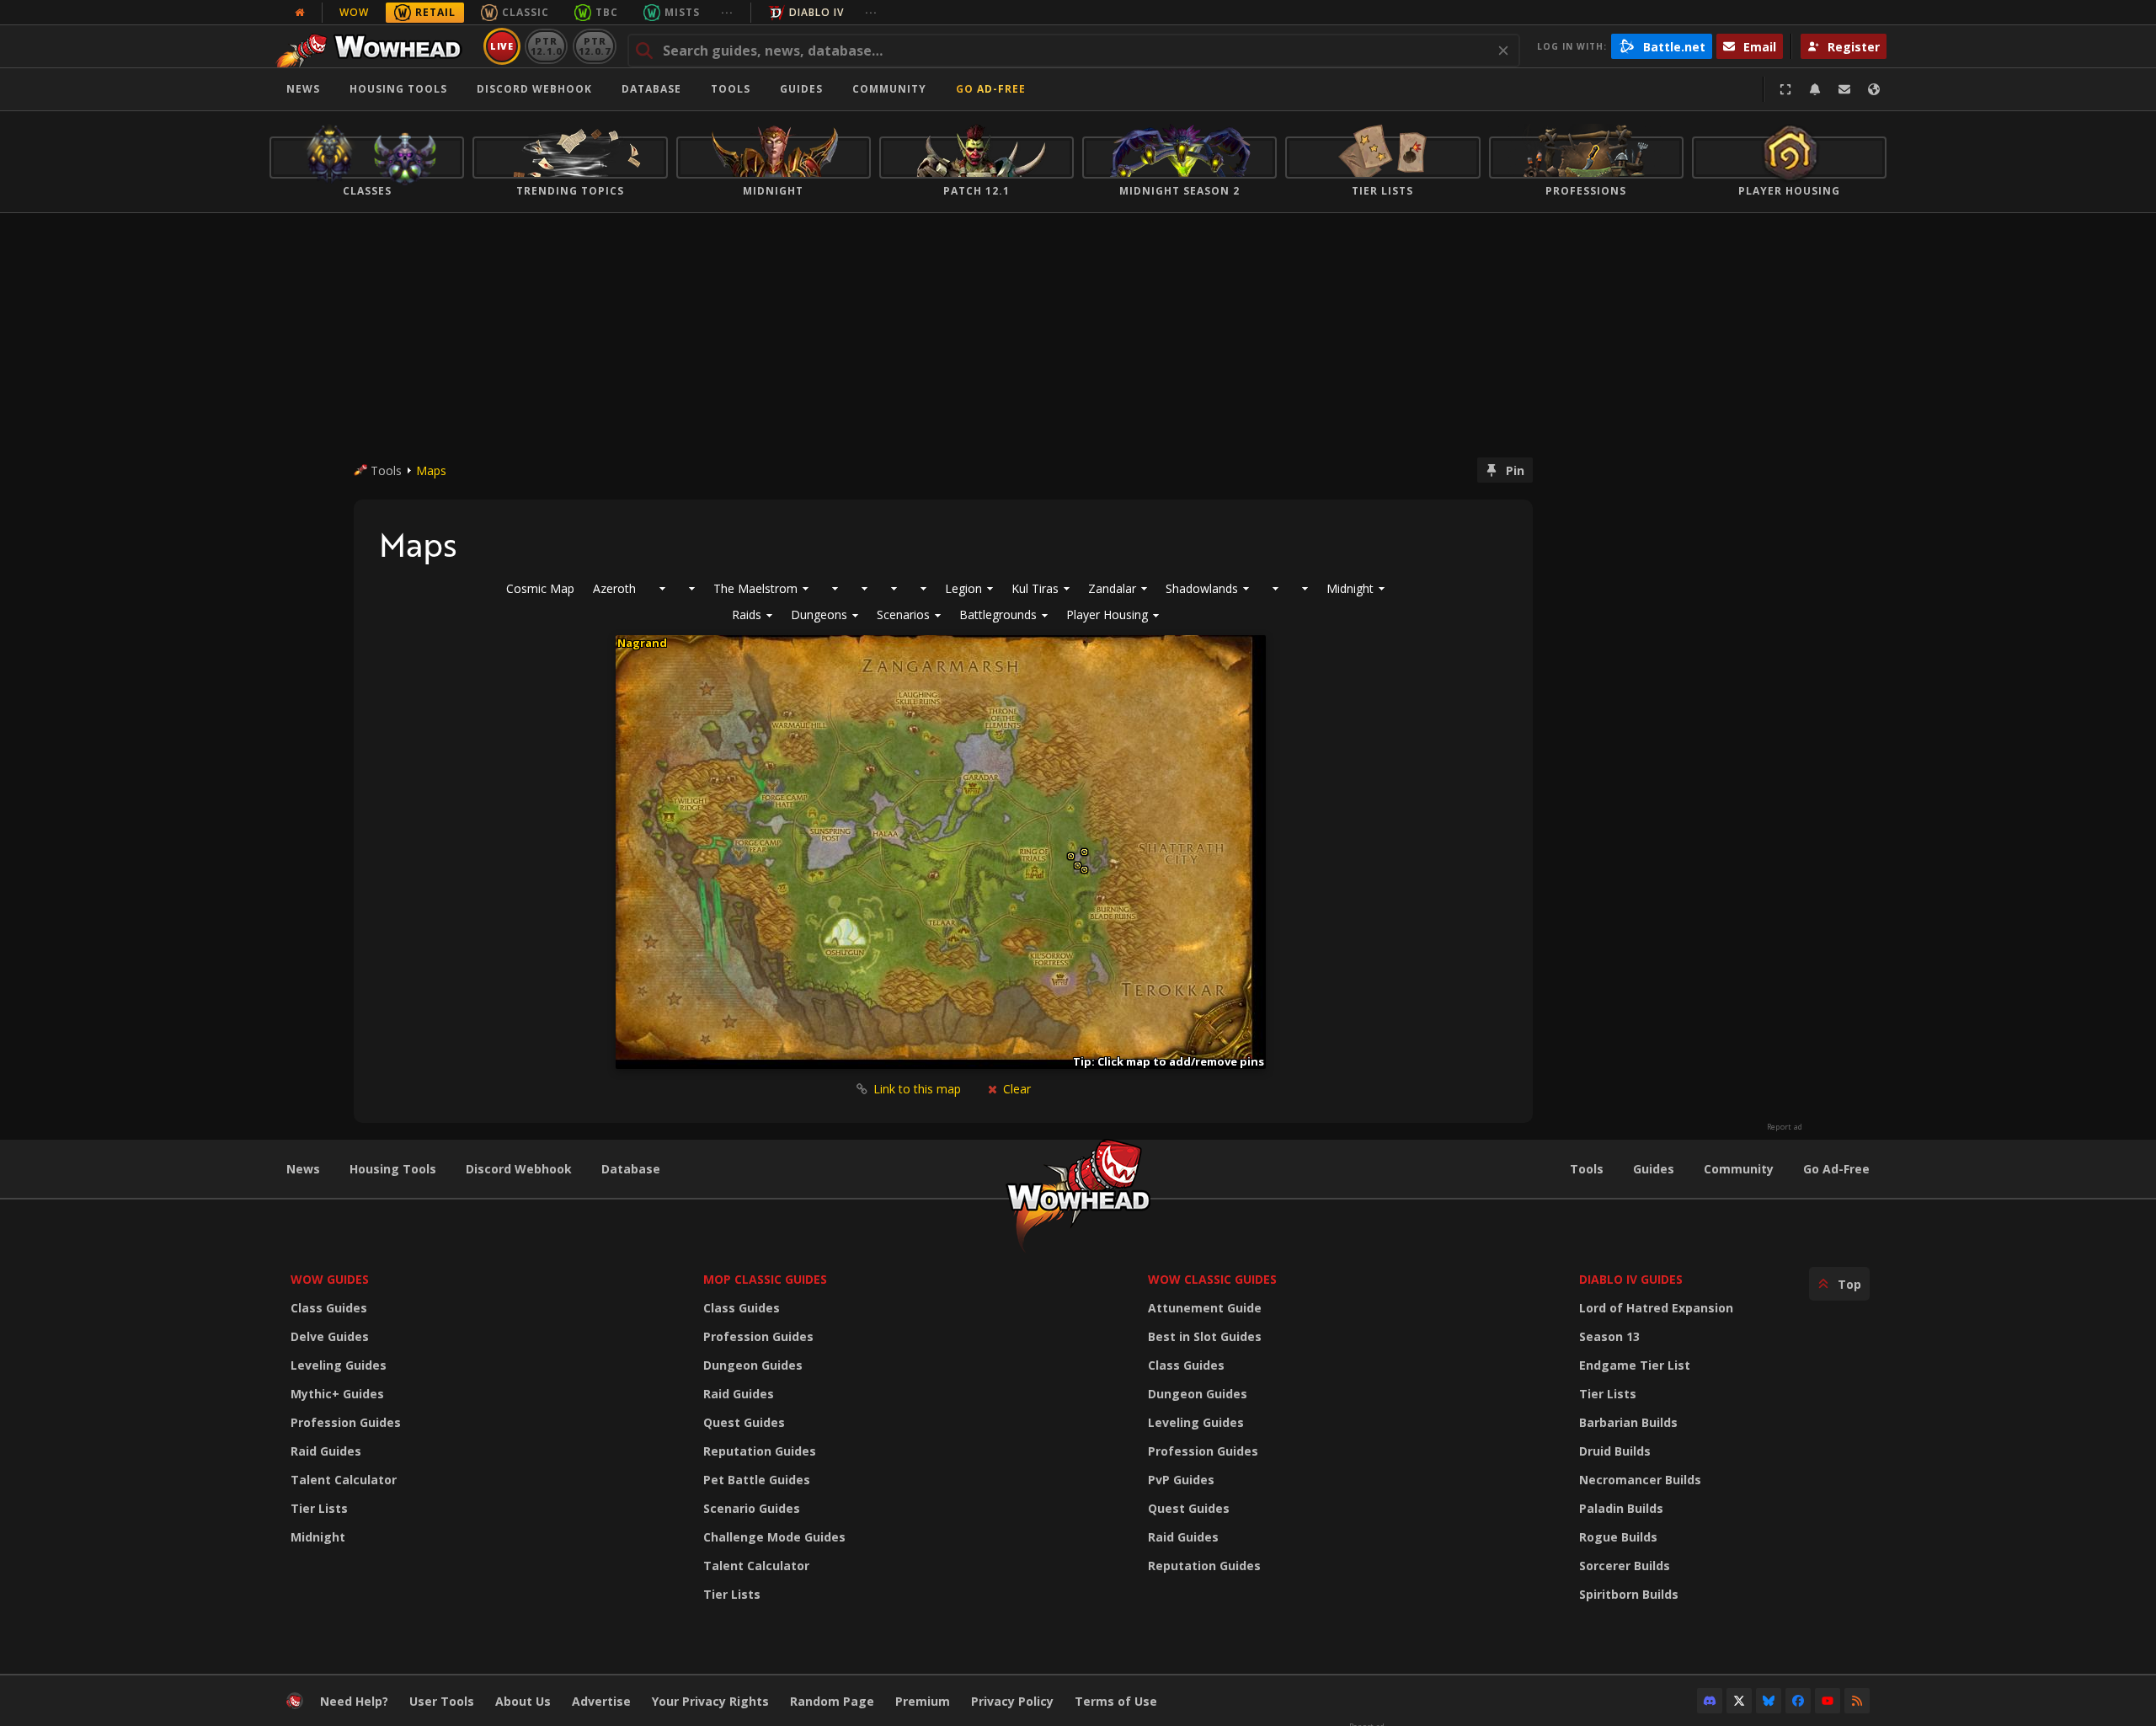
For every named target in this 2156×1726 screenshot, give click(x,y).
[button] (752, 615)
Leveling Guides (339, 1365)
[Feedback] (1844, 89)
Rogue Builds (1618, 1537)
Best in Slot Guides (1205, 1336)
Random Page (832, 1701)
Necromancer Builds (1640, 1480)
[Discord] (1710, 1701)
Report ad (1785, 1127)
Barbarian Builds (1628, 1422)
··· (727, 12)
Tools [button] (731, 89)
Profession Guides (346, 1422)
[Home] (374, 46)
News (303, 89)
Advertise (601, 1701)
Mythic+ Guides (337, 1394)
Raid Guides (326, 1451)
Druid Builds (1615, 1451)
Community (889, 89)
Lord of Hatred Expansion (1656, 1308)
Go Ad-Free (991, 89)
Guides (801, 89)
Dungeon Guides (753, 1365)
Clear (1015, 1089)
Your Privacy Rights (710, 1701)
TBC (607, 12)
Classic (526, 12)
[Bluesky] (1769, 1701)
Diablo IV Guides (1631, 1279)
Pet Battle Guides (757, 1480)
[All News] (300, 13)
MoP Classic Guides (765, 1279)
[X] (1739, 1701)
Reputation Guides (760, 1451)
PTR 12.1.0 (546, 46)
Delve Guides (330, 1336)
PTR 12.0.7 (594, 46)
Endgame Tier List (1635, 1365)
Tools (1587, 1169)
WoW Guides (330, 1279)
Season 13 (1609, 1336)
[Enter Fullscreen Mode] (1785, 89)
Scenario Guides (752, 1508)
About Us (523, 1701)
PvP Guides (1181, 1480)
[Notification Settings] (1815, 89)
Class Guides (329, 1308)
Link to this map (917, 1089)
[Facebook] (1798, 1701)
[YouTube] (1828, 1701)
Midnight (318, 1537)
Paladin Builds (1621, 1508)
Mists (682, 12)
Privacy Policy (1012, 1701)
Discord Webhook (534, 89)
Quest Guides (744, 1422)
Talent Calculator (344, 1480)
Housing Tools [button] (398, 89)
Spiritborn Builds (1629, 1594)
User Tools (442, 1701)
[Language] (1874, 89)
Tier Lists (319, 1508)
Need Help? (354, 1701)
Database (651, 89)
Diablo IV (817, 12)
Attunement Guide (1205, 1308)
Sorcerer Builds (1625, 1566)
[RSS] (1857, 1701)
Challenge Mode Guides (774, 1537)
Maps (431, 470)
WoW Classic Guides (1212, 1279)
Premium (923, 1701)
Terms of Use (1116, 1701)
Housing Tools (393, 1169)
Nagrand (642, 643)
